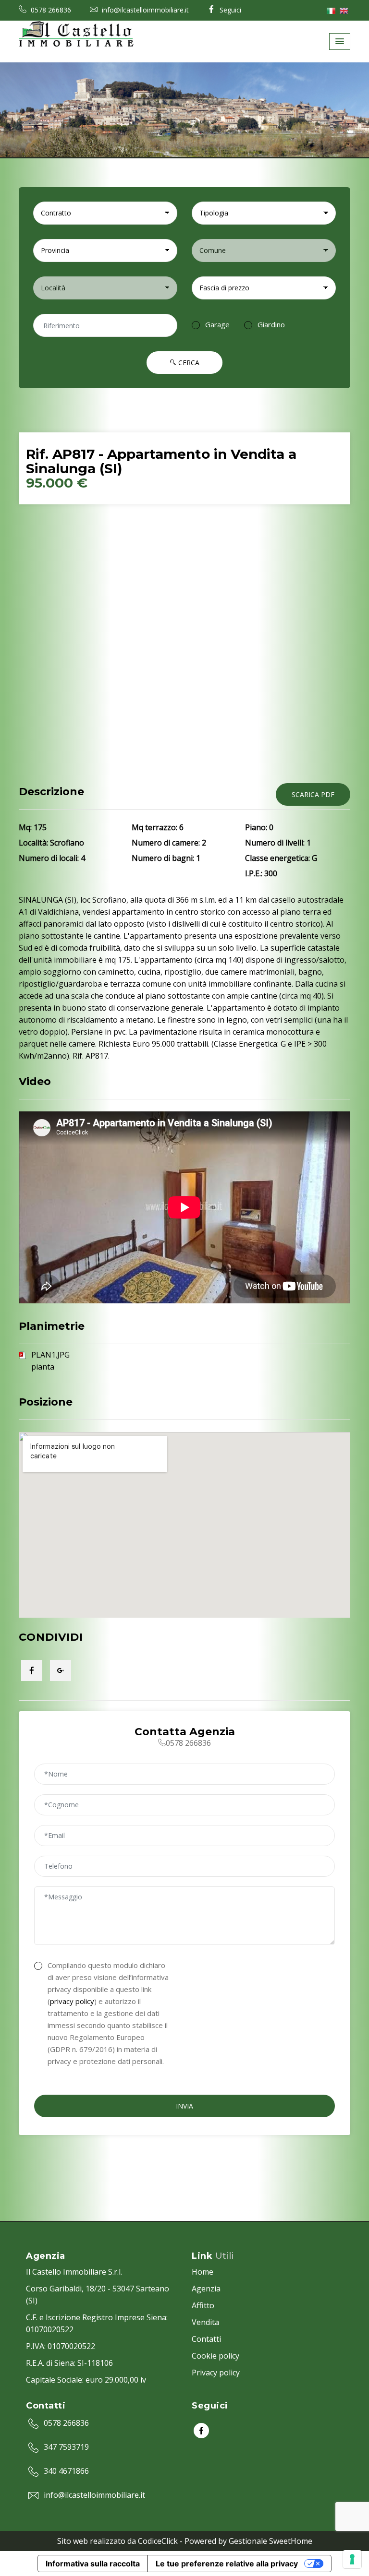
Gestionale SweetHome (271, 2541)
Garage (217, 324)
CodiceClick (158, 2541)
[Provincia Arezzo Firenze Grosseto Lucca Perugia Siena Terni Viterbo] (105, 250)
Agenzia (206, 2289)
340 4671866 (66, 2471)
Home (203, 2272)
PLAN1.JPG (50, 1355)
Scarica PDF (313, 794)
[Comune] (264, 250)
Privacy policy (216, 2373)
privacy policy (72, 2001)
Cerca (188, 363)
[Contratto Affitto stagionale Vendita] (105, 213)
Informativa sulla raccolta (93, 2564)
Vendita (205, 2322)
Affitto (203, 2305)
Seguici (229, 10)
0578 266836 (50, 10)
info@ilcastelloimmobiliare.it (144, 10)
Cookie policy (215, 2356)
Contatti (206, 2339)
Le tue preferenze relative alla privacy (227, 2564)
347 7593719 (66, 2447)
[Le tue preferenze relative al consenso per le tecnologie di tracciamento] (352, 2559)
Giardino (271, 324)
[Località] (105, 288)
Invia (184, 2106)
